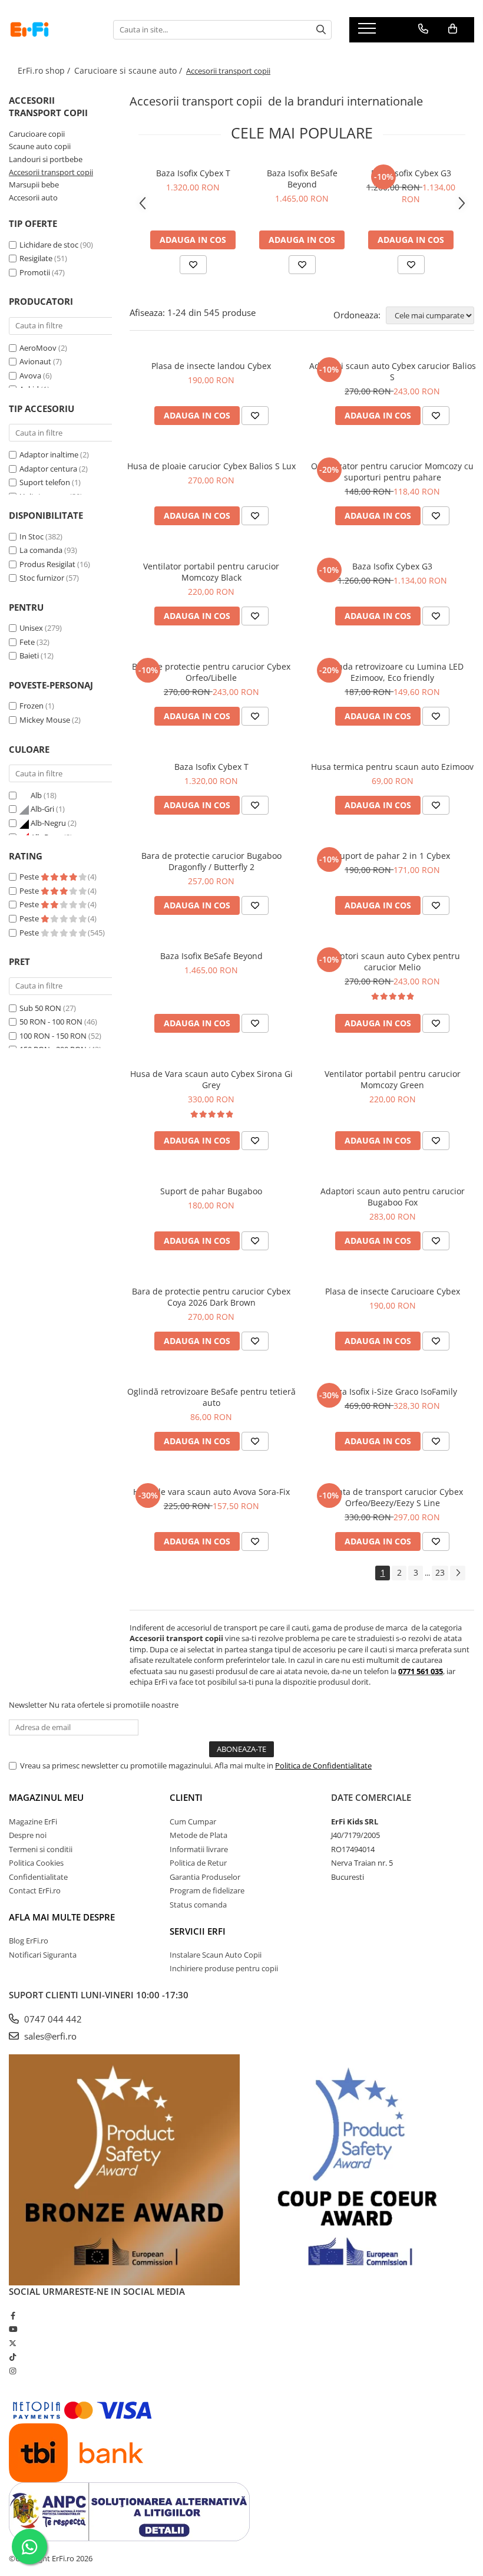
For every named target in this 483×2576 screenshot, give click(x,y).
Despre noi (28, 1835)
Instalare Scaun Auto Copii (216, 1955)
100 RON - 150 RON (53, 1036)
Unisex (31, 628)
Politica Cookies (36, 1863)
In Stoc (32, 536)
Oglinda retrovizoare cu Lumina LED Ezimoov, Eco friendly (393, 672)
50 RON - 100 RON (51, 1022)
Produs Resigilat (47, 564)
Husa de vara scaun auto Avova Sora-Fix (211, 1492)
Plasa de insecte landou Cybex (211, 366)
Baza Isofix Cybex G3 (411, 173)
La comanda (41, 550)
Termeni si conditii (41, 1849)
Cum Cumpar (193, 1821)
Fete (27, 642)
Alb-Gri (42, 809)
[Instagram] (13, 2371)
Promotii (35, 272)
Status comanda (198, 1905)
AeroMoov (38, 348)
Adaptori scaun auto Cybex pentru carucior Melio (392, 961)
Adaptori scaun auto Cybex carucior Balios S (393, 371)
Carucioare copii (37, 134)
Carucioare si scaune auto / (129, 70)
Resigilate (36, 258)
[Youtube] (13, 2329)
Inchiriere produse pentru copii (224, 1968)
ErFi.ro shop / (45, 70)
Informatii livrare (199, 1849)
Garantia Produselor (205, 1877)
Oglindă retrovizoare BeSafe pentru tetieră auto (211, 1397)
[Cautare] (321, 30)
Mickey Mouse (45, 720)
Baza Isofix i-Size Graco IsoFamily (393, 1391)
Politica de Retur (198, 1863)
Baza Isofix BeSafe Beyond (302, 179)
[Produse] (368, 32)
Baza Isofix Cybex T (193, 173)
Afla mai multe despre (62, 1917)
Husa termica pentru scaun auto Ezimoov (392, 767)
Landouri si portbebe (46, 159)
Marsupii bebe (34, 185)
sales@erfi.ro (49, 2036)
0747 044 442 (52, 2019)
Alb (36, 795)
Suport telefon (45, 482)
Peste (30, 877)
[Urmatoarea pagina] (458, 1573)
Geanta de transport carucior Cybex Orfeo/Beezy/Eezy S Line (393, 1497)
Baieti (29, 655)
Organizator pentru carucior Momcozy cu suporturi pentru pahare (392, 472)
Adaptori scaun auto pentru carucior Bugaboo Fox (393, 1197)
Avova (30, 375)
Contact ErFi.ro (35, 1890)
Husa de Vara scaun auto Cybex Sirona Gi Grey (211, 1079)
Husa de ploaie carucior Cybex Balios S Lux (211, 466)
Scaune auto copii (40, 146)
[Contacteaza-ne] (423, 29)
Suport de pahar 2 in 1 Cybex (393, 856)
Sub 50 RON (40, 1008)
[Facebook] (13, 2315)
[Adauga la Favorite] (193, 265)
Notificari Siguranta (43, 1955)
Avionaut (35, 361)
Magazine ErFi (33, 1821)
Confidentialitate (38, 1877)
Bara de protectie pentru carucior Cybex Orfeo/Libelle (211, 672)
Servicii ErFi (198, 1931)
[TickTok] (13, 2357)
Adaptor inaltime (49, 454)
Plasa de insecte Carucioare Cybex (393, 1291)
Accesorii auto (33, 197)
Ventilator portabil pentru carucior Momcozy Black (211, 572)
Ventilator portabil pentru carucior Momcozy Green (393, 1079)
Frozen (32, 706)
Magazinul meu (46, 1797)
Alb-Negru (48, 823)
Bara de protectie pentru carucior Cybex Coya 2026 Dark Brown (211, 1297)
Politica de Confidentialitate (323, 1765)
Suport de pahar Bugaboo (211, 1191)
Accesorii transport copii (51, 172)
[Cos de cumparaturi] (453, 29)
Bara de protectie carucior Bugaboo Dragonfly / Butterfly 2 (211, 861)
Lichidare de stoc (49, 245)
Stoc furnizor (42, 578)
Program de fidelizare (207, 1890)
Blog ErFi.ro (29, 1941)
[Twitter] (13, 2343)
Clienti (186, 1797)
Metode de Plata (199, 1835)
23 (440, 1572)
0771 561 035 (421, 1671)
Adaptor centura (48, 469)
